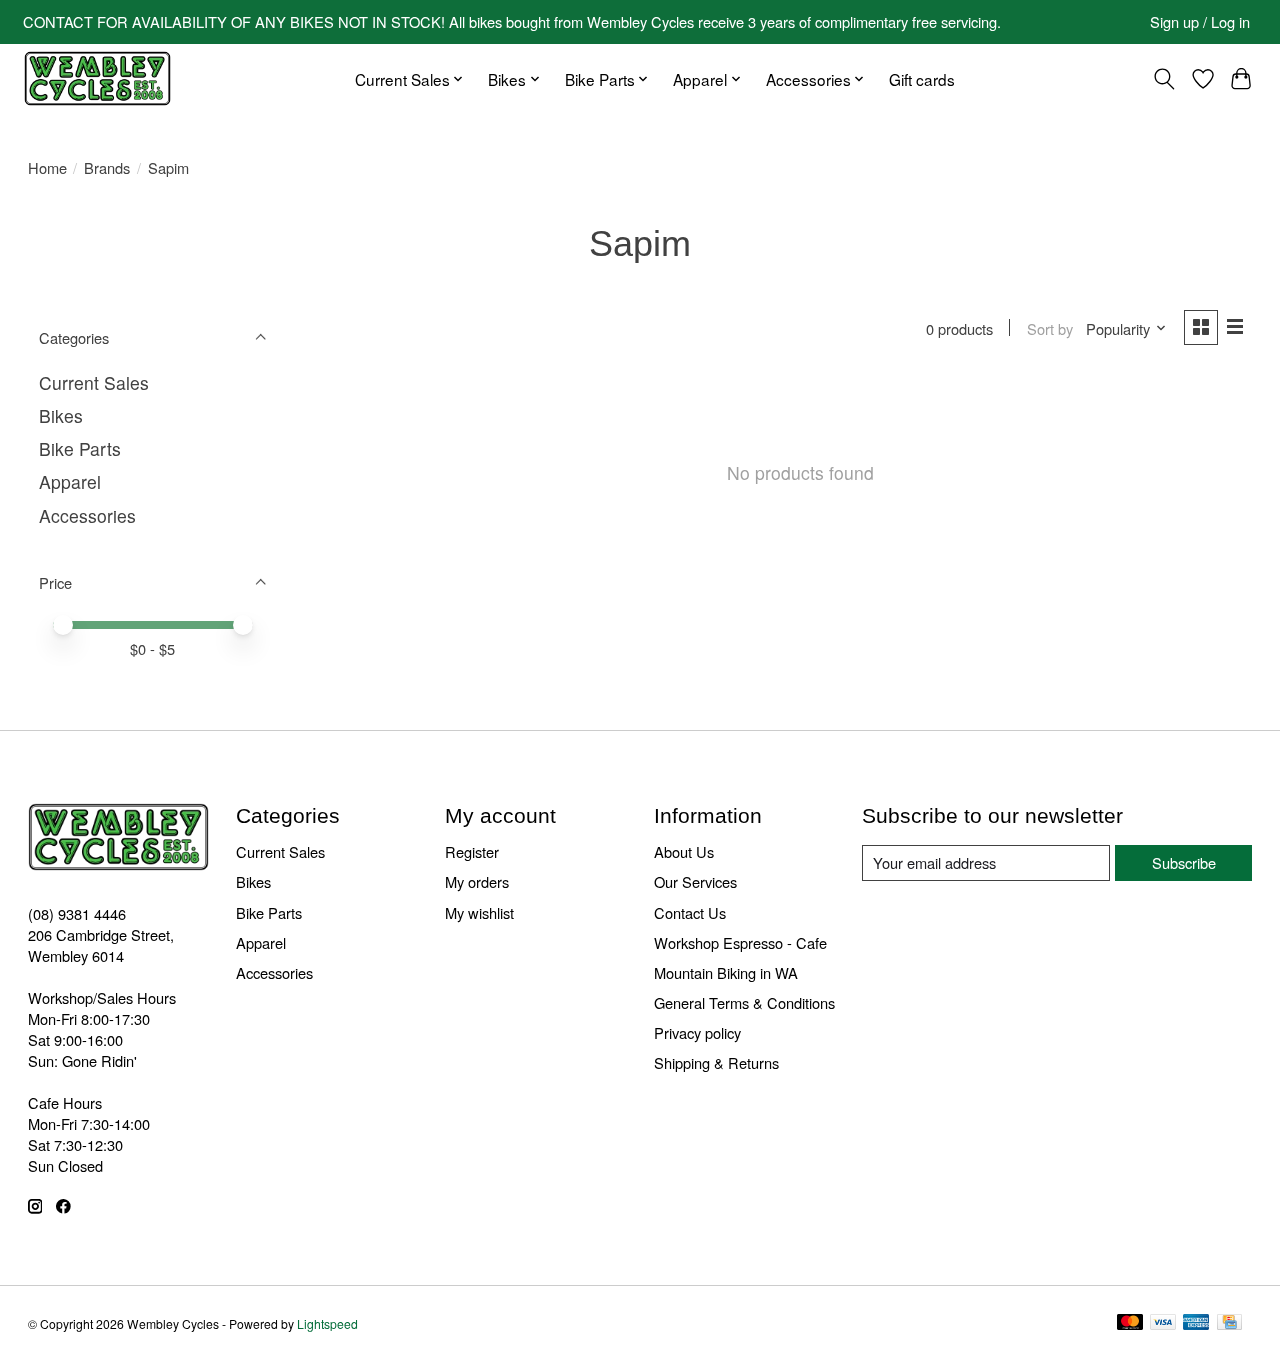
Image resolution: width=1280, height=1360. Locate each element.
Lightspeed (327, 1323)
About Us (684, 851)
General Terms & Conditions (744, 1002)
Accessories (87, 515)
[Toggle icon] (1163, 79)
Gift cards (922, 79)
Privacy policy (697, 1032)
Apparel (70, 481)
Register (472, 851)
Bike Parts (80, 448)
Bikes (61, 415)
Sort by (1050, 328)
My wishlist (479, 912)
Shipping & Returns (716, 1062)
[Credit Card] (1229, 1323)
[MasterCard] (1130, 1323)
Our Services (695, 881)
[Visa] (1163, 1323)
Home (47, 167)
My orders (477, 881)
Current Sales (94, 382)
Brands (107, 167)
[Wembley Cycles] (97, 78)
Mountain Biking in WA (726, 972)
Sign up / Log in (1200, 21)
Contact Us (690, 912)
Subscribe (1184, 862)
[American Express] (1196, 1323)
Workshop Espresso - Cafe (740, 942)
